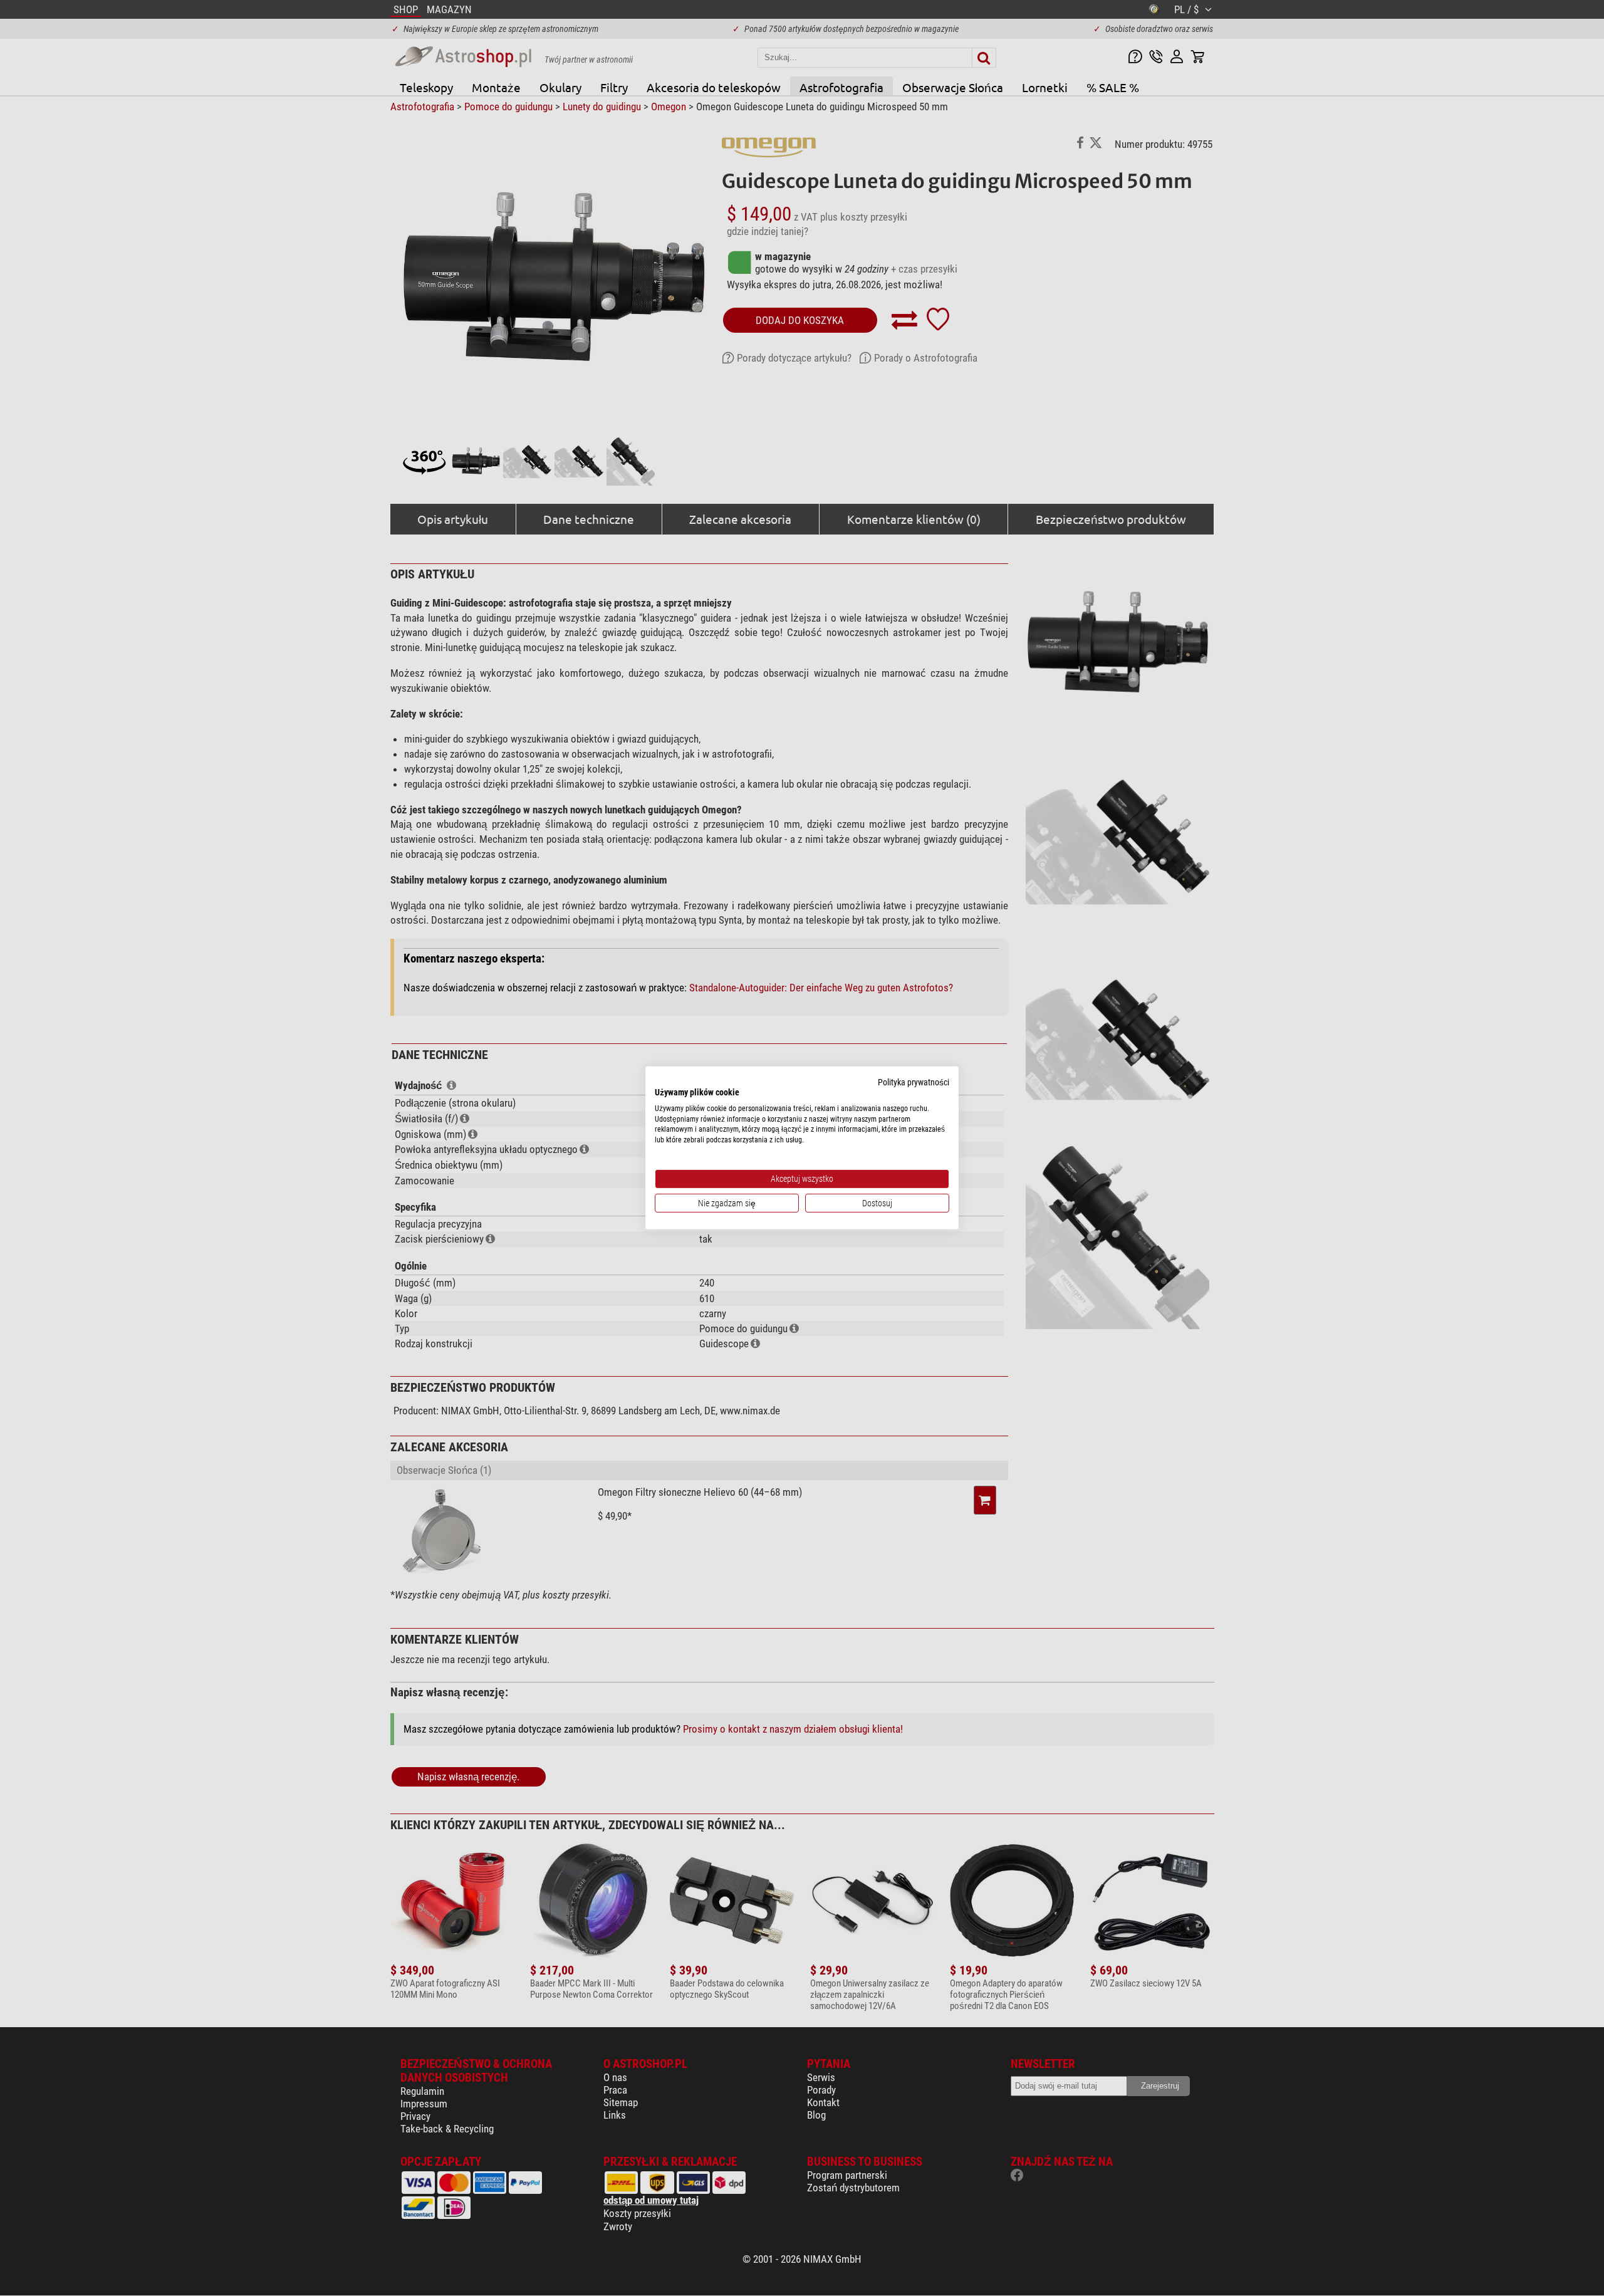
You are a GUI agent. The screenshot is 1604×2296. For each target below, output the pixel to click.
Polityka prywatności (914, 1082)
